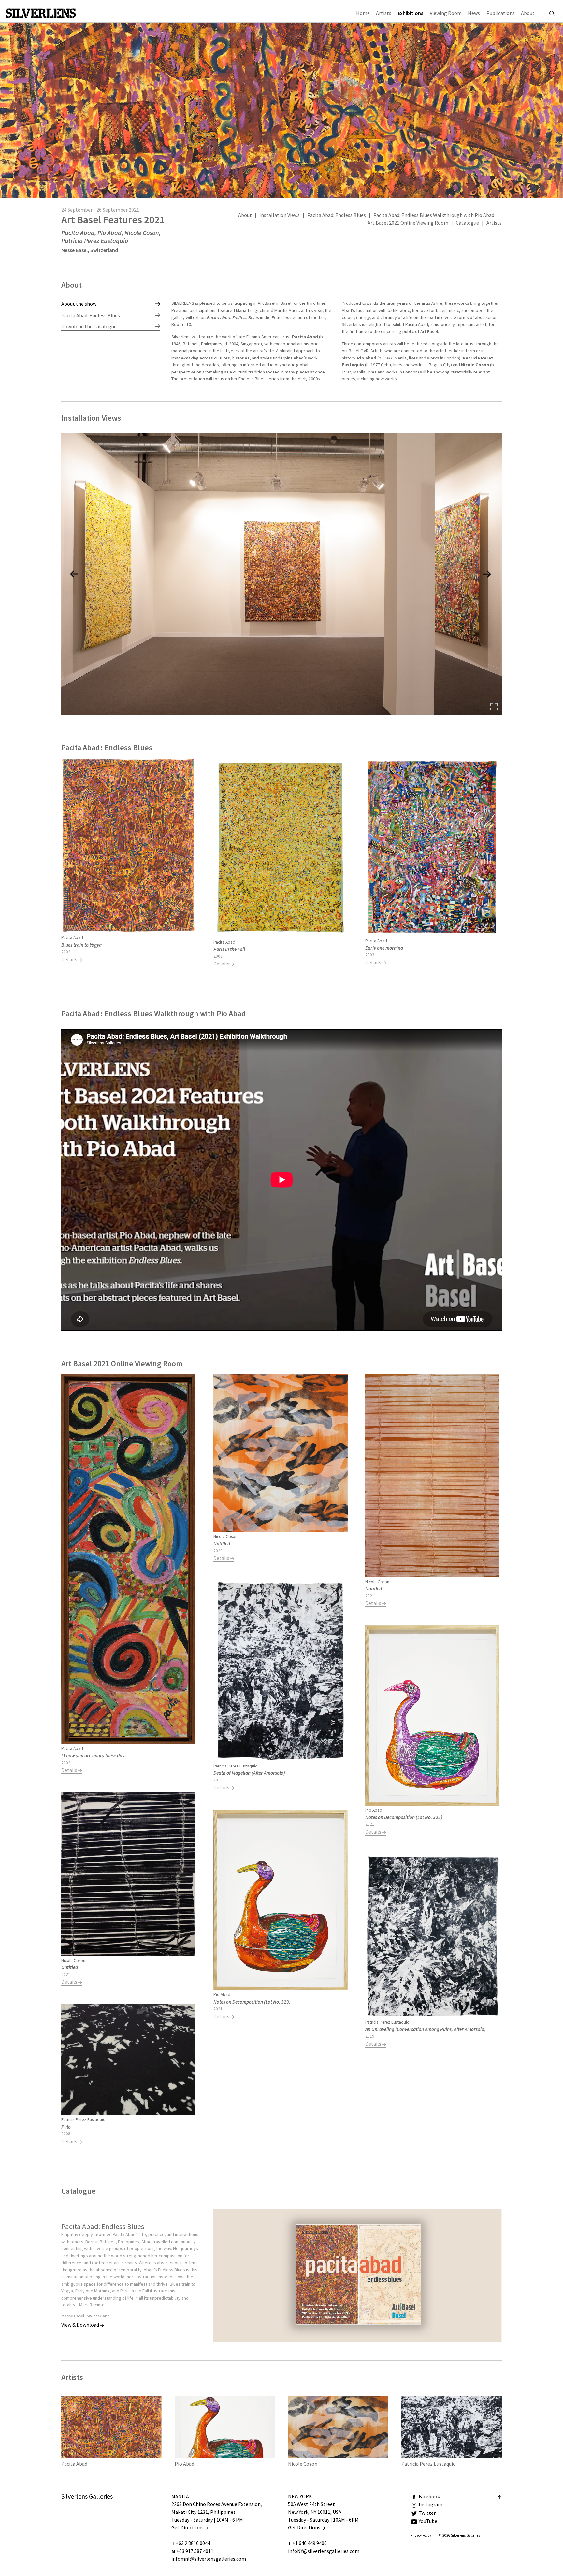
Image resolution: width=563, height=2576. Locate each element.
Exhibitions (411, 13)
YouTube (428, 2521)
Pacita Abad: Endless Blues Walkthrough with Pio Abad (434, 215)
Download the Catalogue (89, 326)
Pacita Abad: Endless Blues (337, 215)
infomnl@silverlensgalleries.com (209, 2559)
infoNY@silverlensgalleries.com (324, 2551)
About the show (79, 304)
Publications (501, 13)
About (528, 13)
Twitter (427, 2513)
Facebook (429, 2496)
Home (363, 13)
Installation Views (280, 215)
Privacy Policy (421, 2535)
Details (70, 959)
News (474, 13)
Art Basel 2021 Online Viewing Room (408, 223)
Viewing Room (446, 13)
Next (485, 345)
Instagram (431, 2504)
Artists (384, 13)
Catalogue (467, 223)
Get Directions (188, 2527)
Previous (188, 345)
